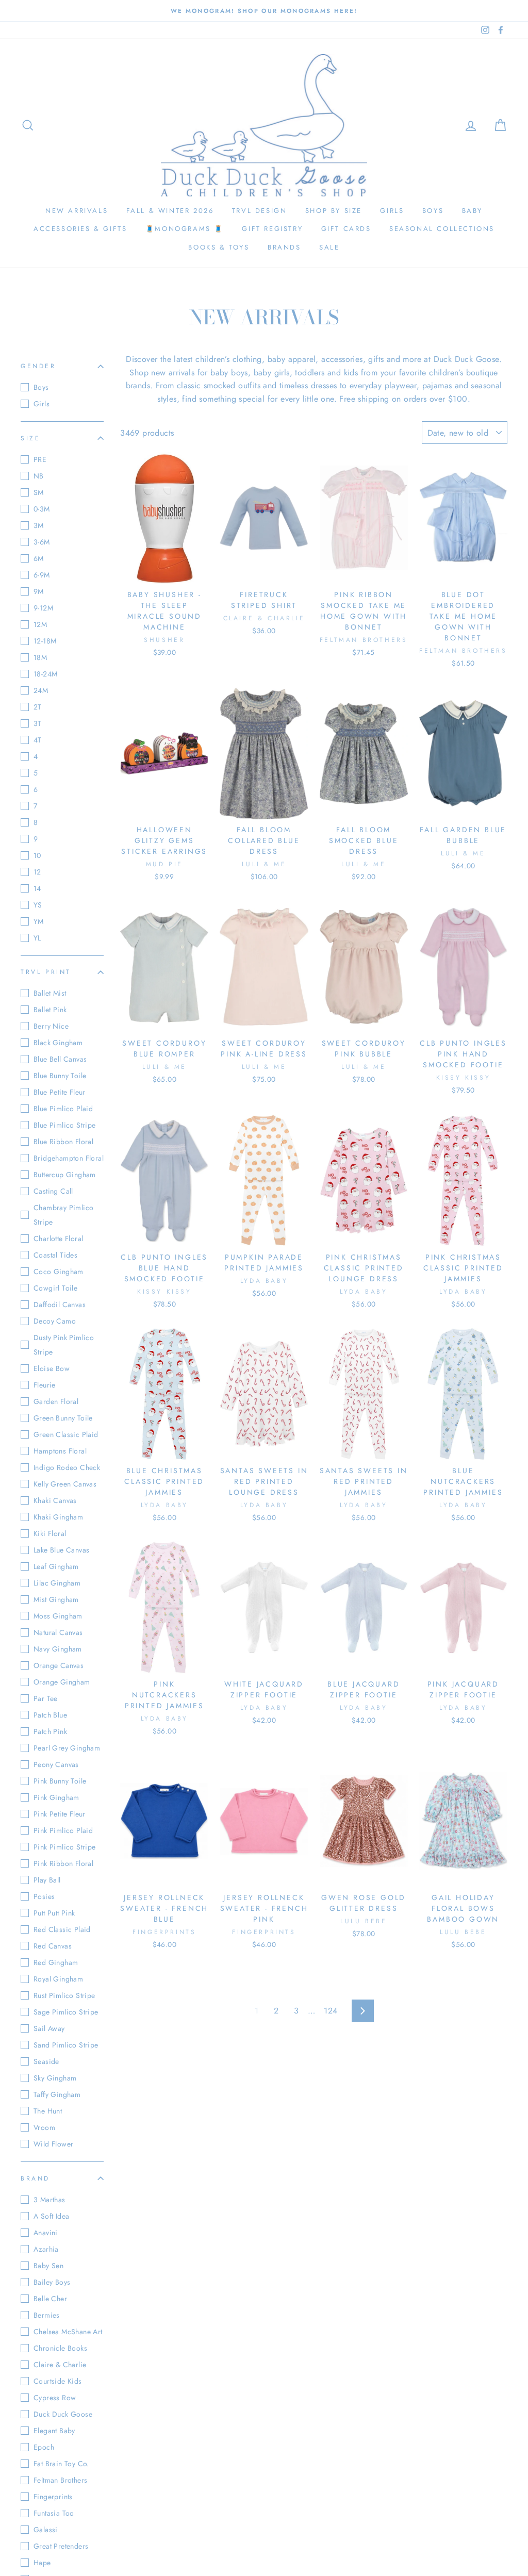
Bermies (47, 2315)
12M (40, 624)
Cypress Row (55, 2398)
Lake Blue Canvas (61, 1550)
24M (41, 690)
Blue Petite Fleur (60, 1092)
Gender (38, 366)
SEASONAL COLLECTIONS (442, 229)
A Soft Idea (51, 2216)
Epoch (44, 2447)
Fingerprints (53, 2497)
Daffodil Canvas (60, 1304)
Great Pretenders (61, 2546)
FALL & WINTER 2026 (170, 211)
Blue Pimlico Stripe (65, 1125)
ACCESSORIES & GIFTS (80, 229)
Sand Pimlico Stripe (66, 2045)
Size (30, 438)
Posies (44, 1896)
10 (37, 855)
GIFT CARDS (346, 229)
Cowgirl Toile (55, 1288)
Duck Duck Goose (63, 2414)
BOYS (433, 211)
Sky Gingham (55, 2078)
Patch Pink (50, 1731)
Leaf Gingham (56, 1566)
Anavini (46, 2233)
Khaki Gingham (58, 1517)
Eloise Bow (52, 1368)
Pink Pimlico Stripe (65, 1847)
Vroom (44, 2127)
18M (40, 657)
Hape (42, 2563)
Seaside (46, 2061)
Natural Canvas (58, 1632)
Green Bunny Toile (63, 1418)
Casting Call (53, 1191)
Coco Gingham (59, 1272)
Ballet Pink (50, 1010)
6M (39, 558)
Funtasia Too (54, 2513)
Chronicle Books (60, 2348)
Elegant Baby (54, 2431)
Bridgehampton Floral (69, 1158)
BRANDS (284, 247)
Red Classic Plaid (62, 1929)
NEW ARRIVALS (77, 211)
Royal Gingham (58, 1979)
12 (37, 872)
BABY (472, 211)
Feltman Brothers (60, 2480)
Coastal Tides (55, 1255)
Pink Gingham (56, 1797)
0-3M (42, 509)
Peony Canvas (56, 1764)
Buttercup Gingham (65, 1175)
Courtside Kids (58, 2381)
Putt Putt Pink (54, 1913)
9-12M (43, 608)
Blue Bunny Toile (60, 1076)
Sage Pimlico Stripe (66, 2012)
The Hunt (48, 2111)
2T (38, 707)
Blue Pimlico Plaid (63, 1109)
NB (39, 476)
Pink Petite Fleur (60, 1814)
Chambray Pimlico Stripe (63, 1215)
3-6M (42, 542)
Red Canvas (53, 1946)
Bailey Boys (52, 2282)
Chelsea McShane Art (68, 2332)
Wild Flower (53, 2144)
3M (39, 525)
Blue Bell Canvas (60, 1059)
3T (38, 723)
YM (39, 921)
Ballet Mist (50, 993)
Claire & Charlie (60, 2365)
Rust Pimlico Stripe (64, 1995)
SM (39, 492)
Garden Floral (56, 1401)
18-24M (45, 674)
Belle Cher (50, 2299)
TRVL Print (46, 972)
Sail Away (49, 2028)
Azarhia (46, 2249)
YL (37, 938)
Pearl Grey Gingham (67, 1748)
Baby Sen (48, 2266)
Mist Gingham (56, 1599)
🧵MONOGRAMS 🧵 (185, 229)
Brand (35, 2178)
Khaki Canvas (55, 1500)
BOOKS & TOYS (219, 247)
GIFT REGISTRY (272, 229)
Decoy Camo (55, 1321)
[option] (264, 11)
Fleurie (45, 1385)
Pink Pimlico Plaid (63, 1830)
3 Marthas (49, 2200)
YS (38, 905)
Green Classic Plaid (66, 1434)
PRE (40, 459)
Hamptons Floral (60, 1451)
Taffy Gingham (57, 2094)
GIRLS (392, 211)
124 (331, 2011)
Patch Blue (50, 1715)
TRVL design (260, 211)
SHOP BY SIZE (334, 211)
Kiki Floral (50, 1533)
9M (39, 591)
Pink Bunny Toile (60, 1781)
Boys (41, 387)
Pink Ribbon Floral (63, 1863)
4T (38, 740)
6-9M (42, 575)
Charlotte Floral (58, 1239)
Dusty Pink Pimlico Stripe (64, 1345)
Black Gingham (58, 1043)
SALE (329, 247)
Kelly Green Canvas (65, 1484)
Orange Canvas (59, 1665)
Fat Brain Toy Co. (61, 2464)
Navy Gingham (58, 1649)
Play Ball (47, 1880)
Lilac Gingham (57, 1583)
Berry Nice (51, 1026)
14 (37, 888)
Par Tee (46, 1698)
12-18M (45, 641)
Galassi (46, 2530)
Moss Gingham (58, 1616)
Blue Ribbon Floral (63, 1142)
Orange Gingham (62, 1682)
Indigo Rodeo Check (67, 1467)
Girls (42, 404)
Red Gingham (56, 1962)
